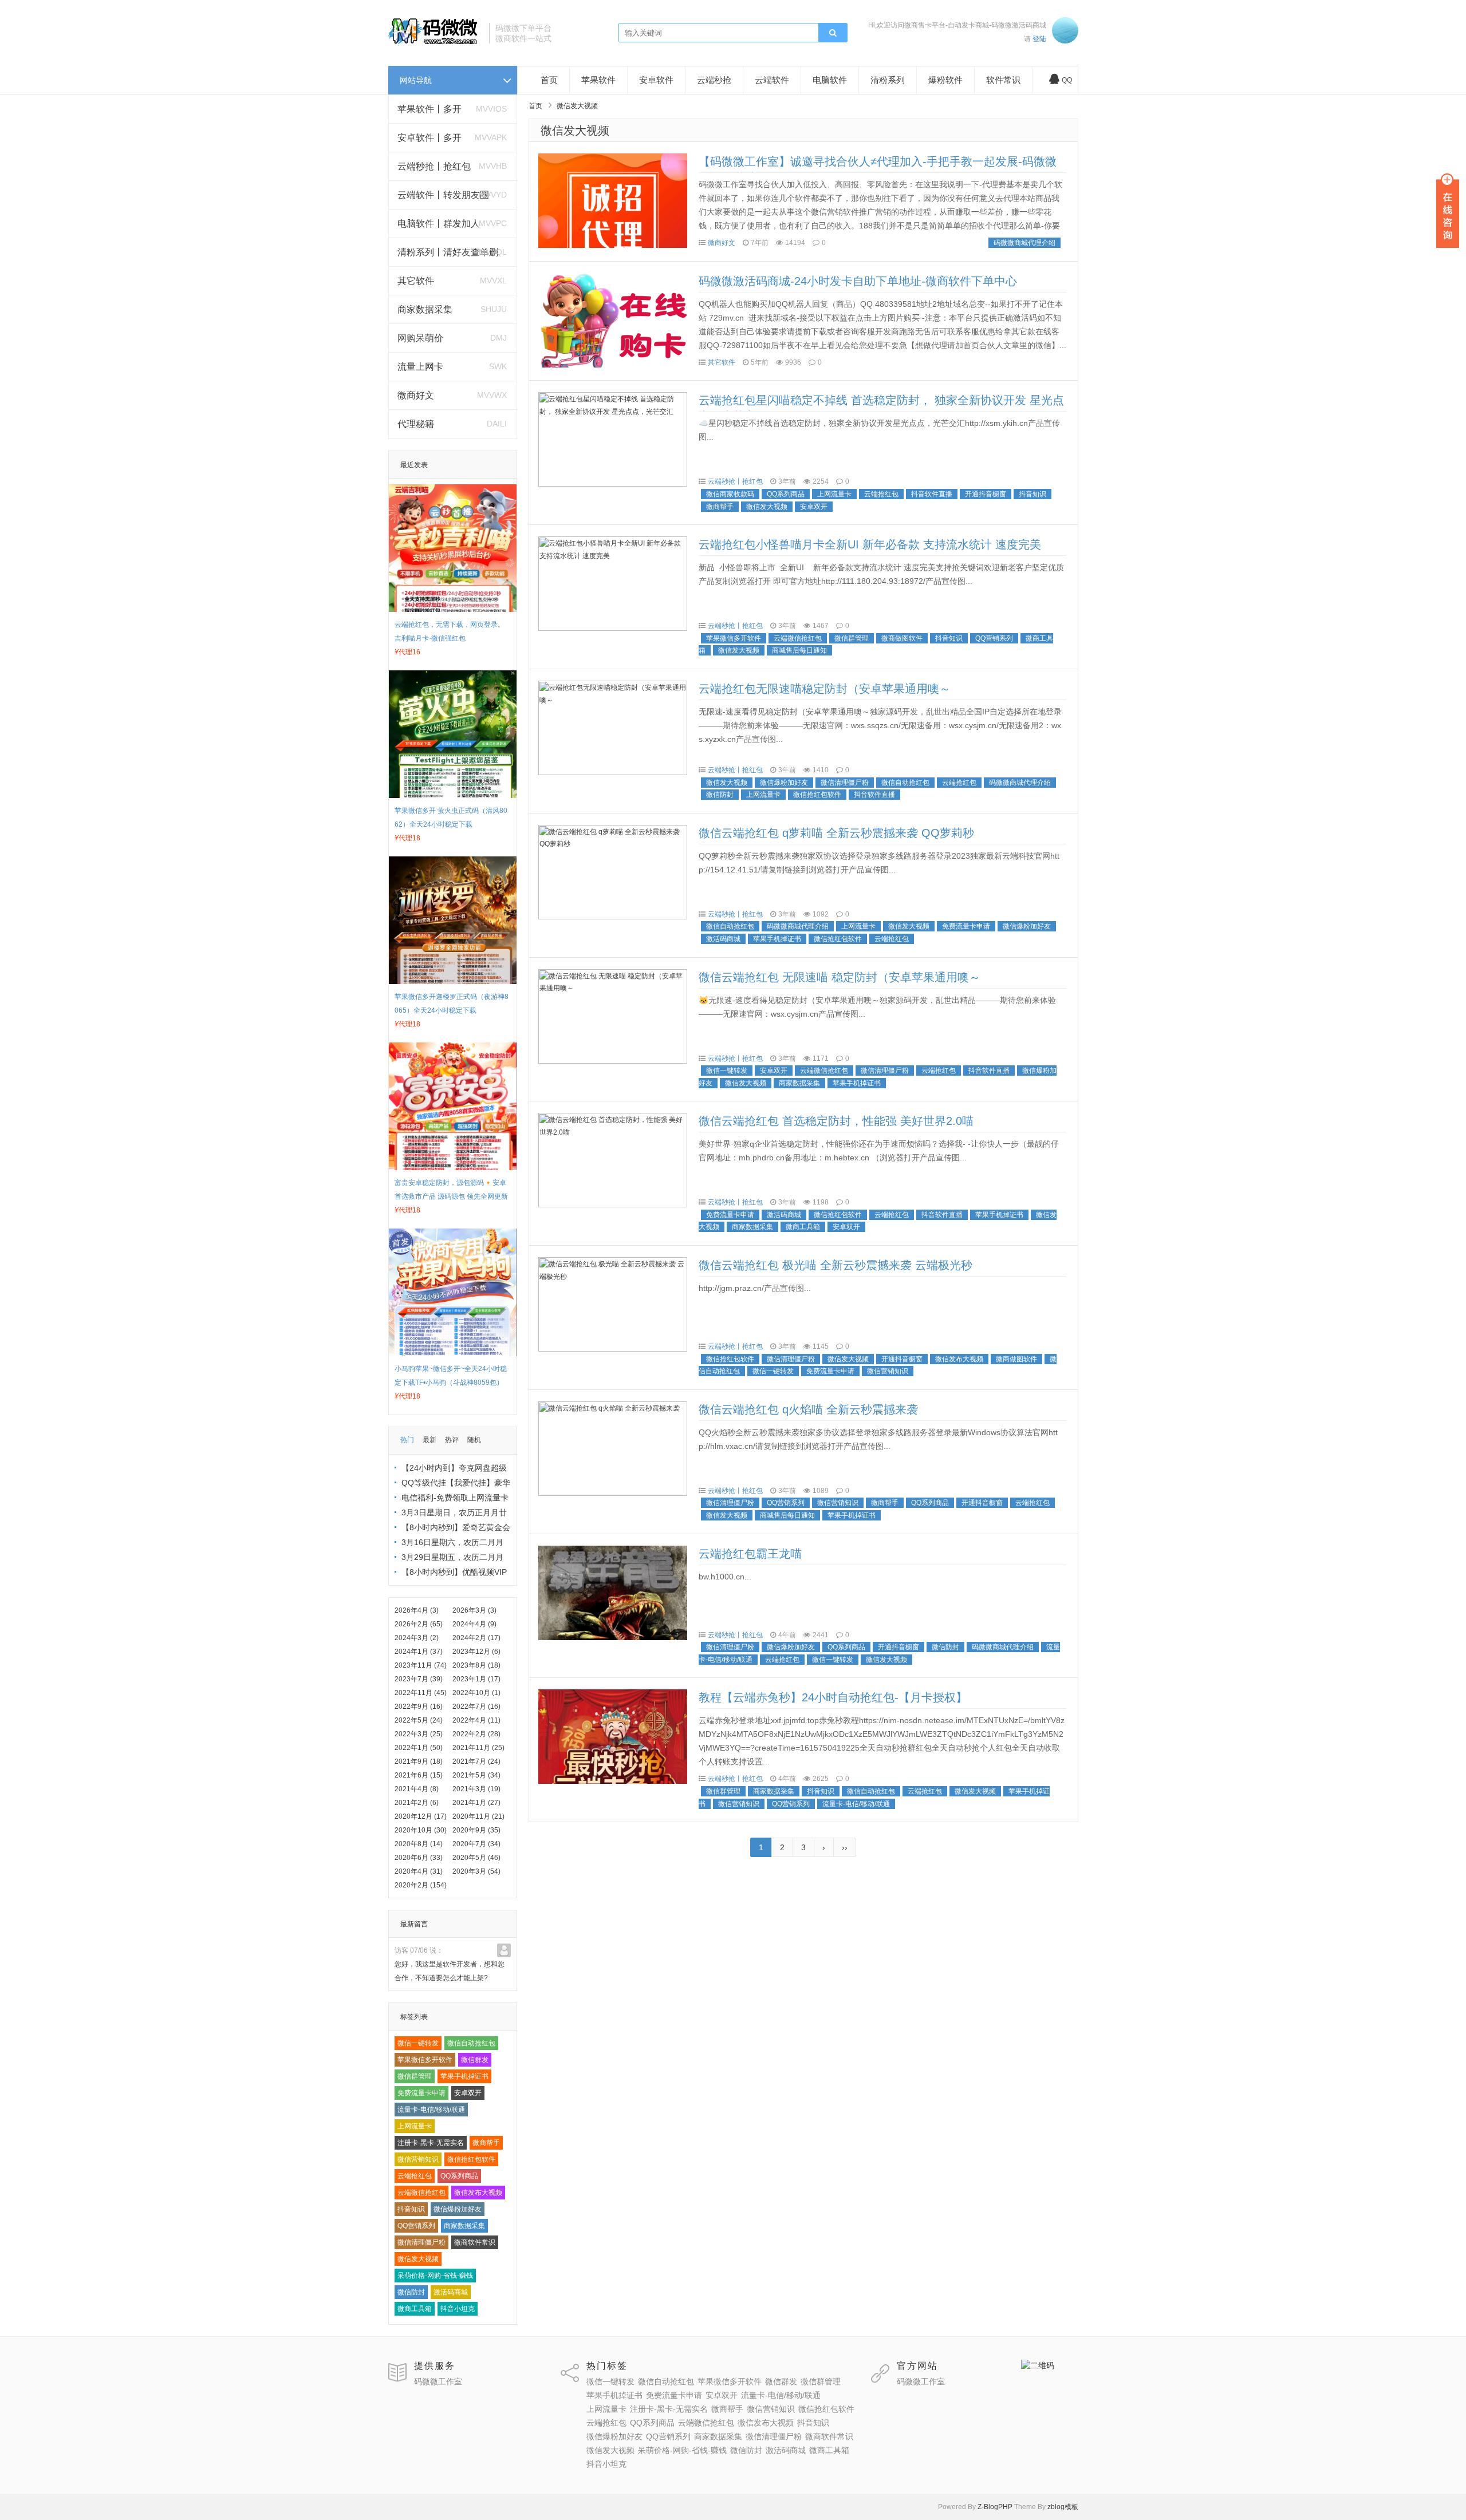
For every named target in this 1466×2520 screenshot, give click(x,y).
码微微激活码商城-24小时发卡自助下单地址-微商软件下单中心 (858, 281)
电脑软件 (830, 80)
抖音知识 (411, 2209)
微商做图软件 (902, 638)
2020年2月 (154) (421, 1885)
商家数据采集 (425, 309)
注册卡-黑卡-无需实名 (431, 2143)
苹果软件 (598, 80)
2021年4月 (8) (417, 1789)
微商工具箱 (415, 2309)
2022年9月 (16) (419, 1707)
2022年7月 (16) (476, 1707)
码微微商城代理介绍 (1024, 243)
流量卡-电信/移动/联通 (431, 2110)
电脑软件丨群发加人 (439, 224)
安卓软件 (656, 80)
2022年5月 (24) (419, 1720)
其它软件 (416, 281)
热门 (407, 1440)
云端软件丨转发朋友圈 (443, 195)
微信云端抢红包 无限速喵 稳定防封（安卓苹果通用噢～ (840, 977)
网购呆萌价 (420, 338)
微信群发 (475, 2060)
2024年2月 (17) (476, 1638)
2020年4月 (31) (419, 1871)
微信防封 (411, 2292)
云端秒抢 (714, 80)
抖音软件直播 (932, 494)
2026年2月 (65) (419, 1624)
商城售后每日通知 (799, 650)
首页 (549, 80)
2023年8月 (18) (476, 1665)
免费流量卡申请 (421, 2093)
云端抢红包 (415, 2176)
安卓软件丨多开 (429, 138)
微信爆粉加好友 (458, 2209)
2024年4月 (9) (474, 1624)
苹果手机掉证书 (464, 2076)
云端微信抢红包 (421, 2193)
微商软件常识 (475, 2242)
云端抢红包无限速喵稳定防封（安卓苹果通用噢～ (825, 689)
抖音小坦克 (458, 2309)
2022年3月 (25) (419, 1734)
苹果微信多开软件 (425, 2060)
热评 (452, 1440)
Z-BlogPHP (995, 2507)
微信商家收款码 (730, 494)
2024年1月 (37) (419, 1652)
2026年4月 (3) (417, 1610)
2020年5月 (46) (476, 1858)
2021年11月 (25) (478, 1748)
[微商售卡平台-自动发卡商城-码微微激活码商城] (434, 44)
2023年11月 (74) (421, 1665)
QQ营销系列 (416, 2226)
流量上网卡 (420, 367)
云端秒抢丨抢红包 (434, 166)
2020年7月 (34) (476, 1844)
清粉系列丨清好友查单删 (448, 252)
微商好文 (416, 395)
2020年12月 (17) (421, 1816)
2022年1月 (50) (419, 1748)
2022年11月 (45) (421, 1693)
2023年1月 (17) (476, 1679)
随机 (474, 1440)
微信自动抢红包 (471, 2043)
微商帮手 (486, 2143)
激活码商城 (451, 2292)
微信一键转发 (418, 2043)
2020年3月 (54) (476, 1871)
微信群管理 (415, 2076)
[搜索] (833, 33)
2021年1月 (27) (476, 1803)
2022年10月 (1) (476, 1693)
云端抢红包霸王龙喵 (750, 1554)
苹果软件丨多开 (429, 109)
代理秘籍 (416, 424)
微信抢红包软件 (471, 2159)
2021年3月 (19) (476, 1789)
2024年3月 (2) (417, 1638)
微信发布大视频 (478, 2193)
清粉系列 (888, 80)
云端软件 (772, 80)
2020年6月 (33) (419, 1858)
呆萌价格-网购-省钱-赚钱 (435, 2276)
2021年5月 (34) (476, 1775)
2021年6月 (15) (419, 1775)
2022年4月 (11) (476, 1720)
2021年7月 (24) (476, 1761)
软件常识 (1003, 80)
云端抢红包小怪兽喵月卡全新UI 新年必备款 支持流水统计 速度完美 (870, 544)
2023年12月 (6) (476, 1652)
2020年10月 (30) (421, 1830)
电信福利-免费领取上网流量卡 (455, 1498)
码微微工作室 (438, 2381)
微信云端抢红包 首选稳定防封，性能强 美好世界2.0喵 (836, 1121)
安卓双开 (468, 2093)
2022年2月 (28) (476, 1734)
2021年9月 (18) (419, 1761)
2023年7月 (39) (419, 1679)
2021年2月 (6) (417, 1803)
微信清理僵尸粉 (421, 2242)
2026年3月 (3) (474, 1610)
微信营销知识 (418, 2159)
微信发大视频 (418, 2259)
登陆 (1039, 39)
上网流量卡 (415, 2126)
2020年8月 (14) (419, 1844)
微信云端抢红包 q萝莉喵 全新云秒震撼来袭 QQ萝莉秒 (836, 833)
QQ (1067, 80)
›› (845, 1847)
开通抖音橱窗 (986, 494)
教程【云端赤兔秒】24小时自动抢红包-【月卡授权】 (833, 1697)
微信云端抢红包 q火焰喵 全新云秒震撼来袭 (808, 1409)
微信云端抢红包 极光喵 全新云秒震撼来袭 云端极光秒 (836, 1265)
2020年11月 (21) (478, 1816)
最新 (429, 1440)
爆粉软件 (945, 80)
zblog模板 (1063, 2507)
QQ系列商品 (459, 2176)
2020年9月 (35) (476, 1830)
